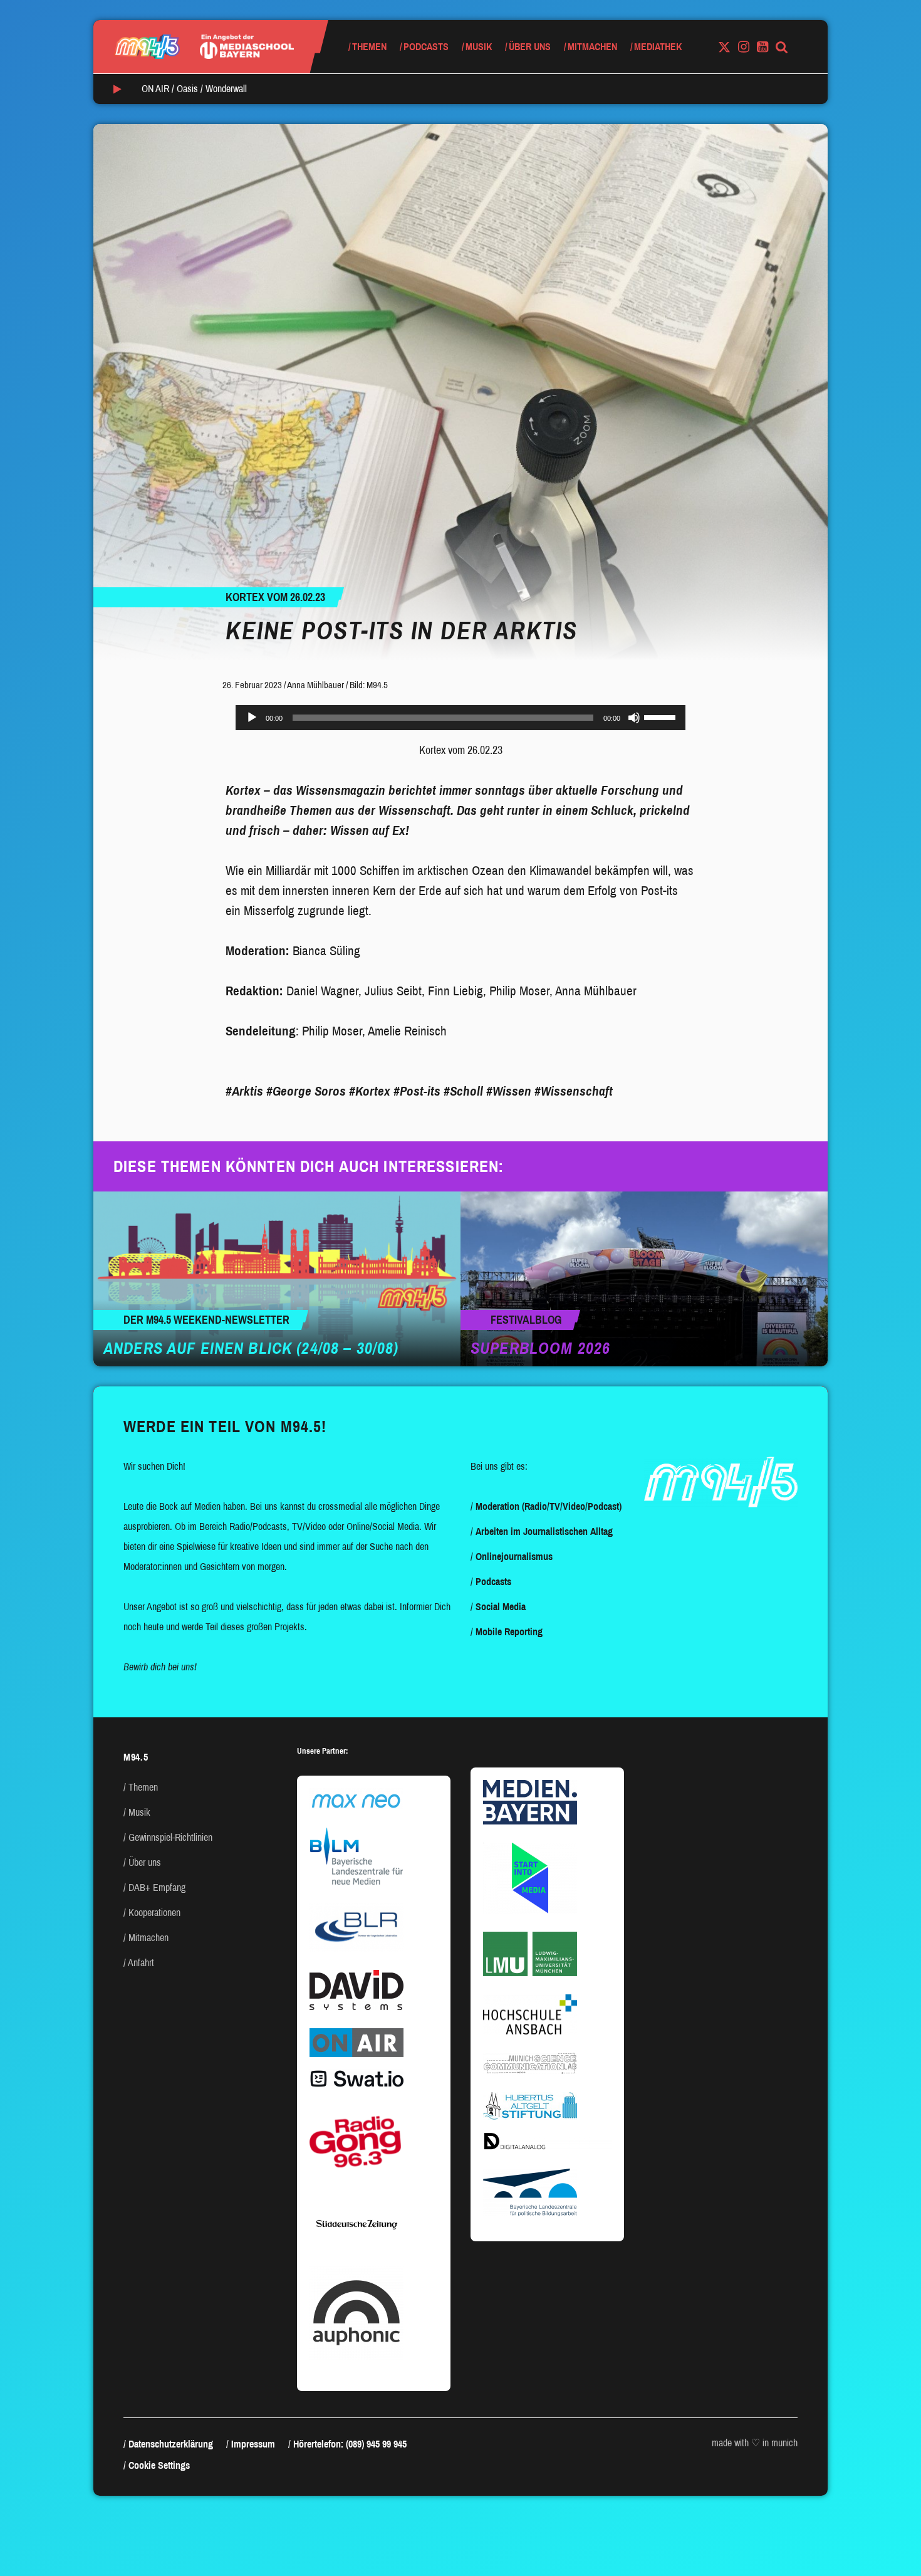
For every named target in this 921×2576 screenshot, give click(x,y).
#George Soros (306, 1091)
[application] (460, 718)
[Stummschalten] (634, 718)
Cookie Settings (159, 2465)
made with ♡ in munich (755, 2443)
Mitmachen (592, 47)
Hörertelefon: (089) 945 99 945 (350, 2444)
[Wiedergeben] (252, 718)
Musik (479, 47)
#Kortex (370, 1091)
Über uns (530, 47)
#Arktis (244, 1091)
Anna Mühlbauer (315, 685)
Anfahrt (141, 1963)
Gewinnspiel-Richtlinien (170, 1837)
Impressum (253, 2444)
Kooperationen (154, 1913)
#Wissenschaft (574, 1091)
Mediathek (658, 47)
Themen (369, 47)
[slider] (662, 716)
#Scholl (463, 1091)
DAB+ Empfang (157, 1887)
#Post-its (417, 1091)
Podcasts (426, 47)
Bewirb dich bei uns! (160, 1667)
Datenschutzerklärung (171, 2444)
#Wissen (509, 1091)
